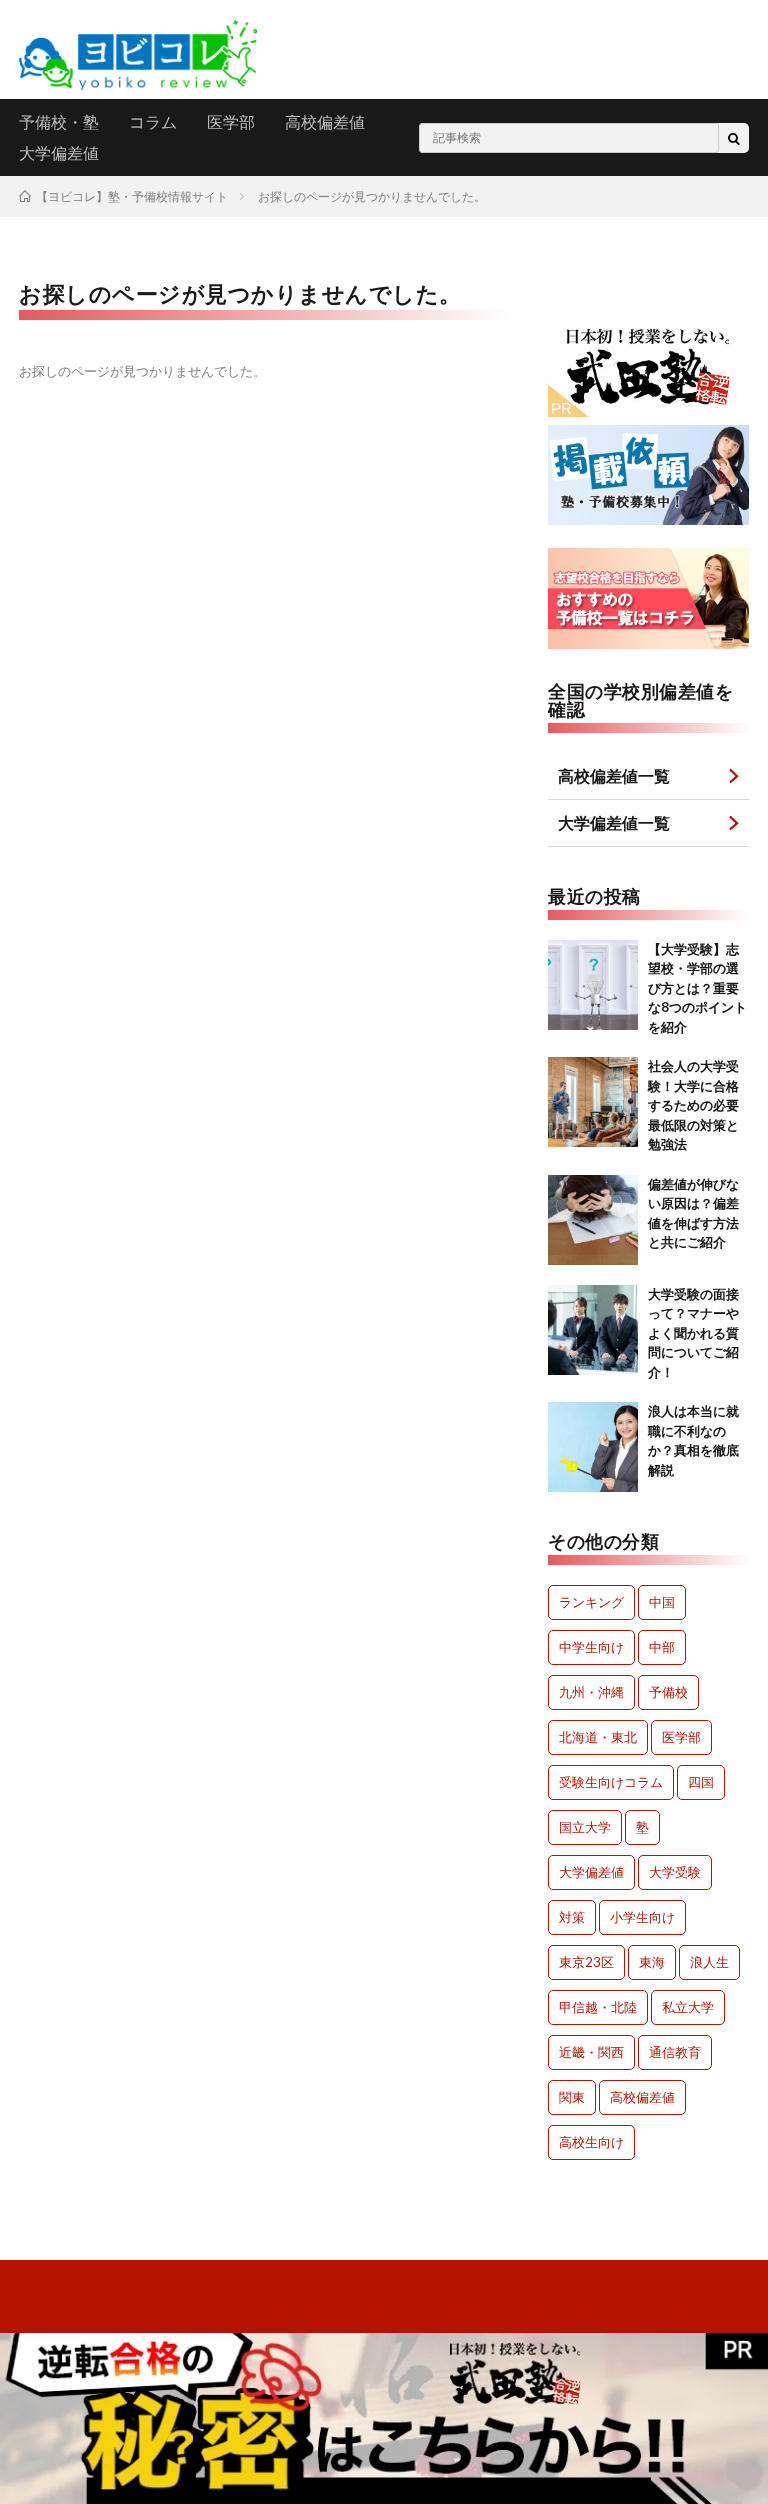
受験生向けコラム (611, 1782)
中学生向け (591, 1647)
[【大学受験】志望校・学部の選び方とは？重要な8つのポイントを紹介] (593, 985)
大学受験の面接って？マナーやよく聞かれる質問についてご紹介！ (693, 1333)
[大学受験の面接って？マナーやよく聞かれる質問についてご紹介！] (593, 1330)
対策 (572, 1917)
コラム (153, 121)
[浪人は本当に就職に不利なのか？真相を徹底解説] (593, 1447)
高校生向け (591, 2142)
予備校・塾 (59, 121)
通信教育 (675, 2052)
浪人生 (709, 1962)
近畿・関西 (591, 2052)
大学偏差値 (59, 152)
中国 (662, 1602)
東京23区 (586, 1962)
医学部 (231, 121)
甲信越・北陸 (598, 2007)
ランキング (591, 1602)
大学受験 (675, 1872)
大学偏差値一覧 (614, 822)
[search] (734, 138)
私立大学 (688, 2007)
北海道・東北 (598, 1737)
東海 (652, 1962)
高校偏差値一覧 (614, 775)
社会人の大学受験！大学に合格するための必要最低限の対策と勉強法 (693, 1105)
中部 (662, 1647)
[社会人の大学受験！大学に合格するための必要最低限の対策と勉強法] (593, 1102)
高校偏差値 (325, 121)
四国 (701, 1782)
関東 (572, 2097)
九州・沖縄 (591, 1692)
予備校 (668, 1692)
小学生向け (642, 1917)
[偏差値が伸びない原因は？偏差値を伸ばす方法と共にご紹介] (593, 1220)
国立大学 (585, 1827)
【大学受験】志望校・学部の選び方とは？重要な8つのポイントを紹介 (697, 988)
